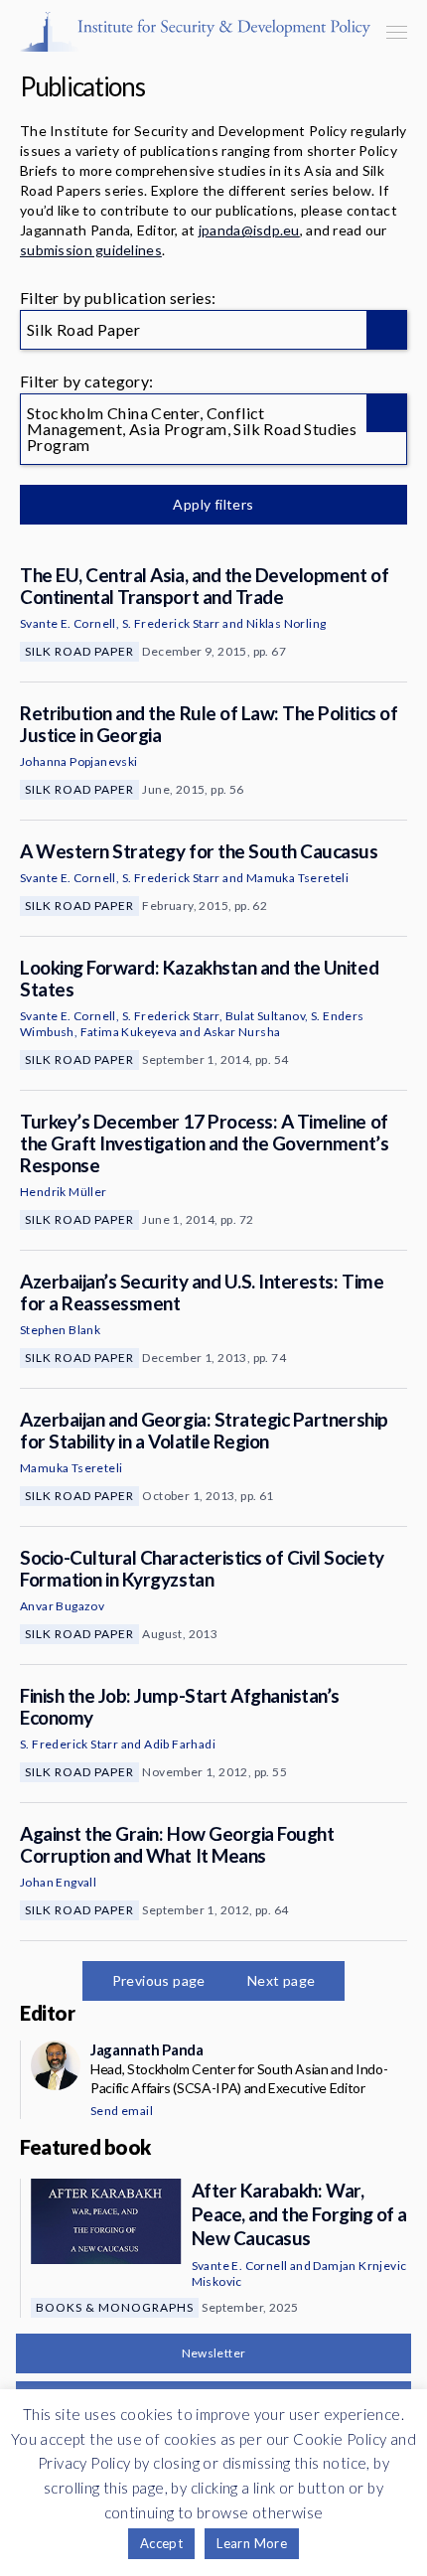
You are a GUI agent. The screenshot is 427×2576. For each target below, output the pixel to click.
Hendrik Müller (64, 1192)
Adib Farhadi (180, 1744)
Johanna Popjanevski (79, 761)
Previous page (159, 1980)
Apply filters (213, 504)
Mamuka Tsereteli (297, 878)
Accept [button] (161, 2543)
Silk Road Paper (79, 651)
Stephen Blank (60, 1330)
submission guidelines (91, 250)
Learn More (252, 2543)
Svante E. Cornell (68, 623)
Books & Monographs (115, 2307)
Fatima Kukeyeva (129, 1032)
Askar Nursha (242, 1032)
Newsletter (214, 2353)
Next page (282, 1980)
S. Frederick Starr (171, 623)
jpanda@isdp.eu (249, 230)
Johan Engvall (58, 1882)
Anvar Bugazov (62, 1606)
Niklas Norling (286, 623)
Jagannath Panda (146, 2049)
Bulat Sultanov (266, 1016)
